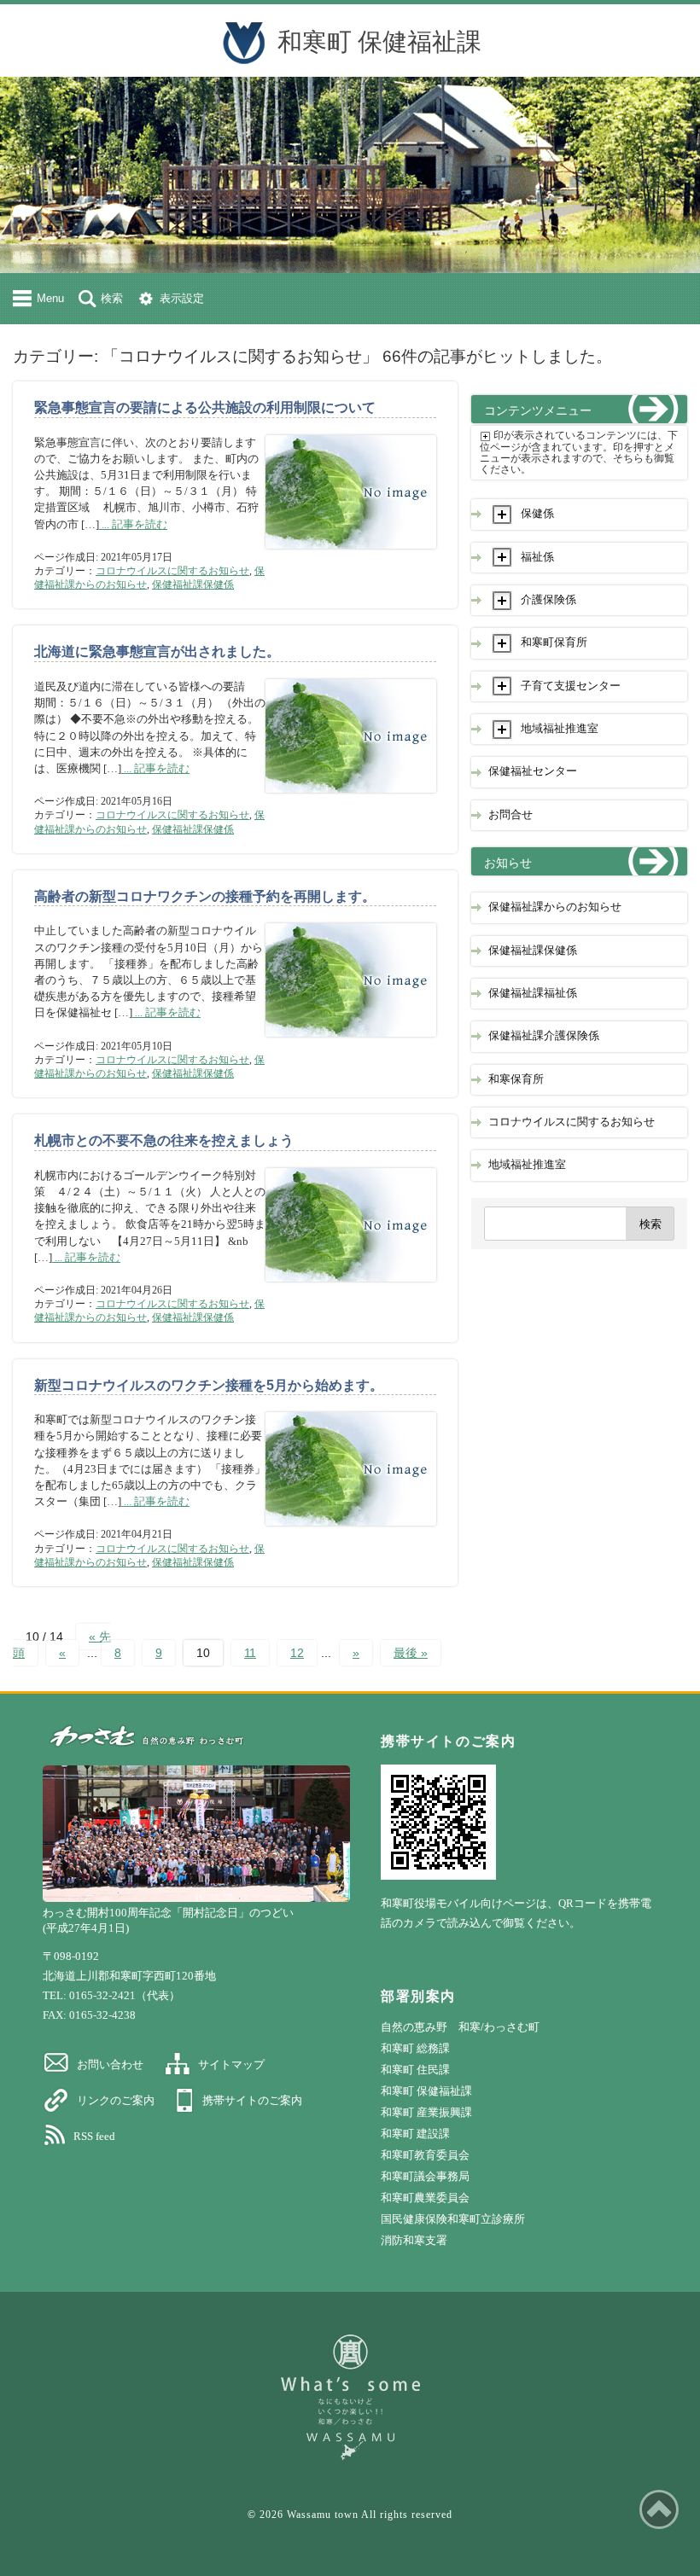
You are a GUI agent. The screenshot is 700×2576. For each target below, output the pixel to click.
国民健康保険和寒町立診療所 (453, 2219)
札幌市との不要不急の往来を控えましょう (164, 1140)
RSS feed (94, 2136)
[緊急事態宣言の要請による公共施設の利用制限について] (351, 557)
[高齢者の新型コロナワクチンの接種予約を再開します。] (351, 1045)
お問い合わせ (110, 2064)
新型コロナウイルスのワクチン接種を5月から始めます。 (209, 1385)
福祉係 (537, 557)
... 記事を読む (133, 525)
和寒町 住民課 (415, 2070)
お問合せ (510, 815)
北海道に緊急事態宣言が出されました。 (157, 651)
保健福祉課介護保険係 (544, 1036)
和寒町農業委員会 (425, 2198)
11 (250, 1653)
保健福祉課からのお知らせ (555, 907)
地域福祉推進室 (560, 729)
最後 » (411, 1653)
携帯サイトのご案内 (252, 2100)
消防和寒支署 (414, 2240)
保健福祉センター (533, 771)
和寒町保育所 (554, 643)
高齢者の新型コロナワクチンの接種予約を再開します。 (205, 896)
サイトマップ (231, 2064)
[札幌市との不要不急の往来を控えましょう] (351, 1290)
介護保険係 (548, 600)
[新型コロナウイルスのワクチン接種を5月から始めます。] (351, 1534)
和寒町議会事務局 (425, 2176)
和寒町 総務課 (415, 2048)
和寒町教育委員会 (425, 2155)
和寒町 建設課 (415, 2134)
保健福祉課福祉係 (533, 993)
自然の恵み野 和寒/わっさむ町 (460, 2027)
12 (297, 1653)
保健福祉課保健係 (193, 584)
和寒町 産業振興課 (426, 2112)
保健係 (537, 514)
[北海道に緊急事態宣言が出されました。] (351, 801)
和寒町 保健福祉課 (379, 42)
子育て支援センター (571, 686)
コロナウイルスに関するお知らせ (172, 571)
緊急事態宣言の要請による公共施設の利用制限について (205, 407)
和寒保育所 (516, 1079)
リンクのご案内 (116, 2100)
